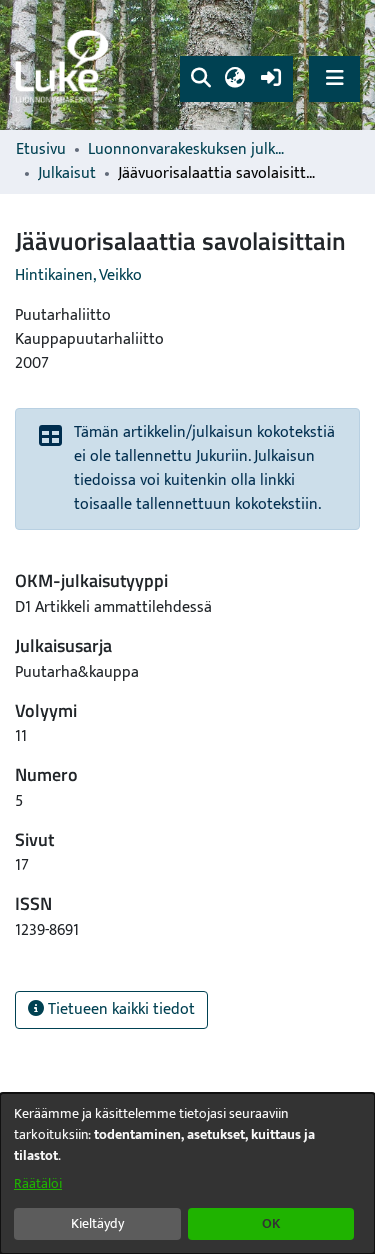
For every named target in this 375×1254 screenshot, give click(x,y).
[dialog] (187, 1173)
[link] (65, 65)
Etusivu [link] (41, 150)
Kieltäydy (97, 1223)
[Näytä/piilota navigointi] (334, 78)
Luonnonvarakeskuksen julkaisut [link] (188, 150)
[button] (200, 79)
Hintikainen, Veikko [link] (78, 275)
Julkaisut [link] (67, 174)
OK (271, 1223)
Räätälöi (38, 1183)
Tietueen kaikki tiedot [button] (119, 1009)
